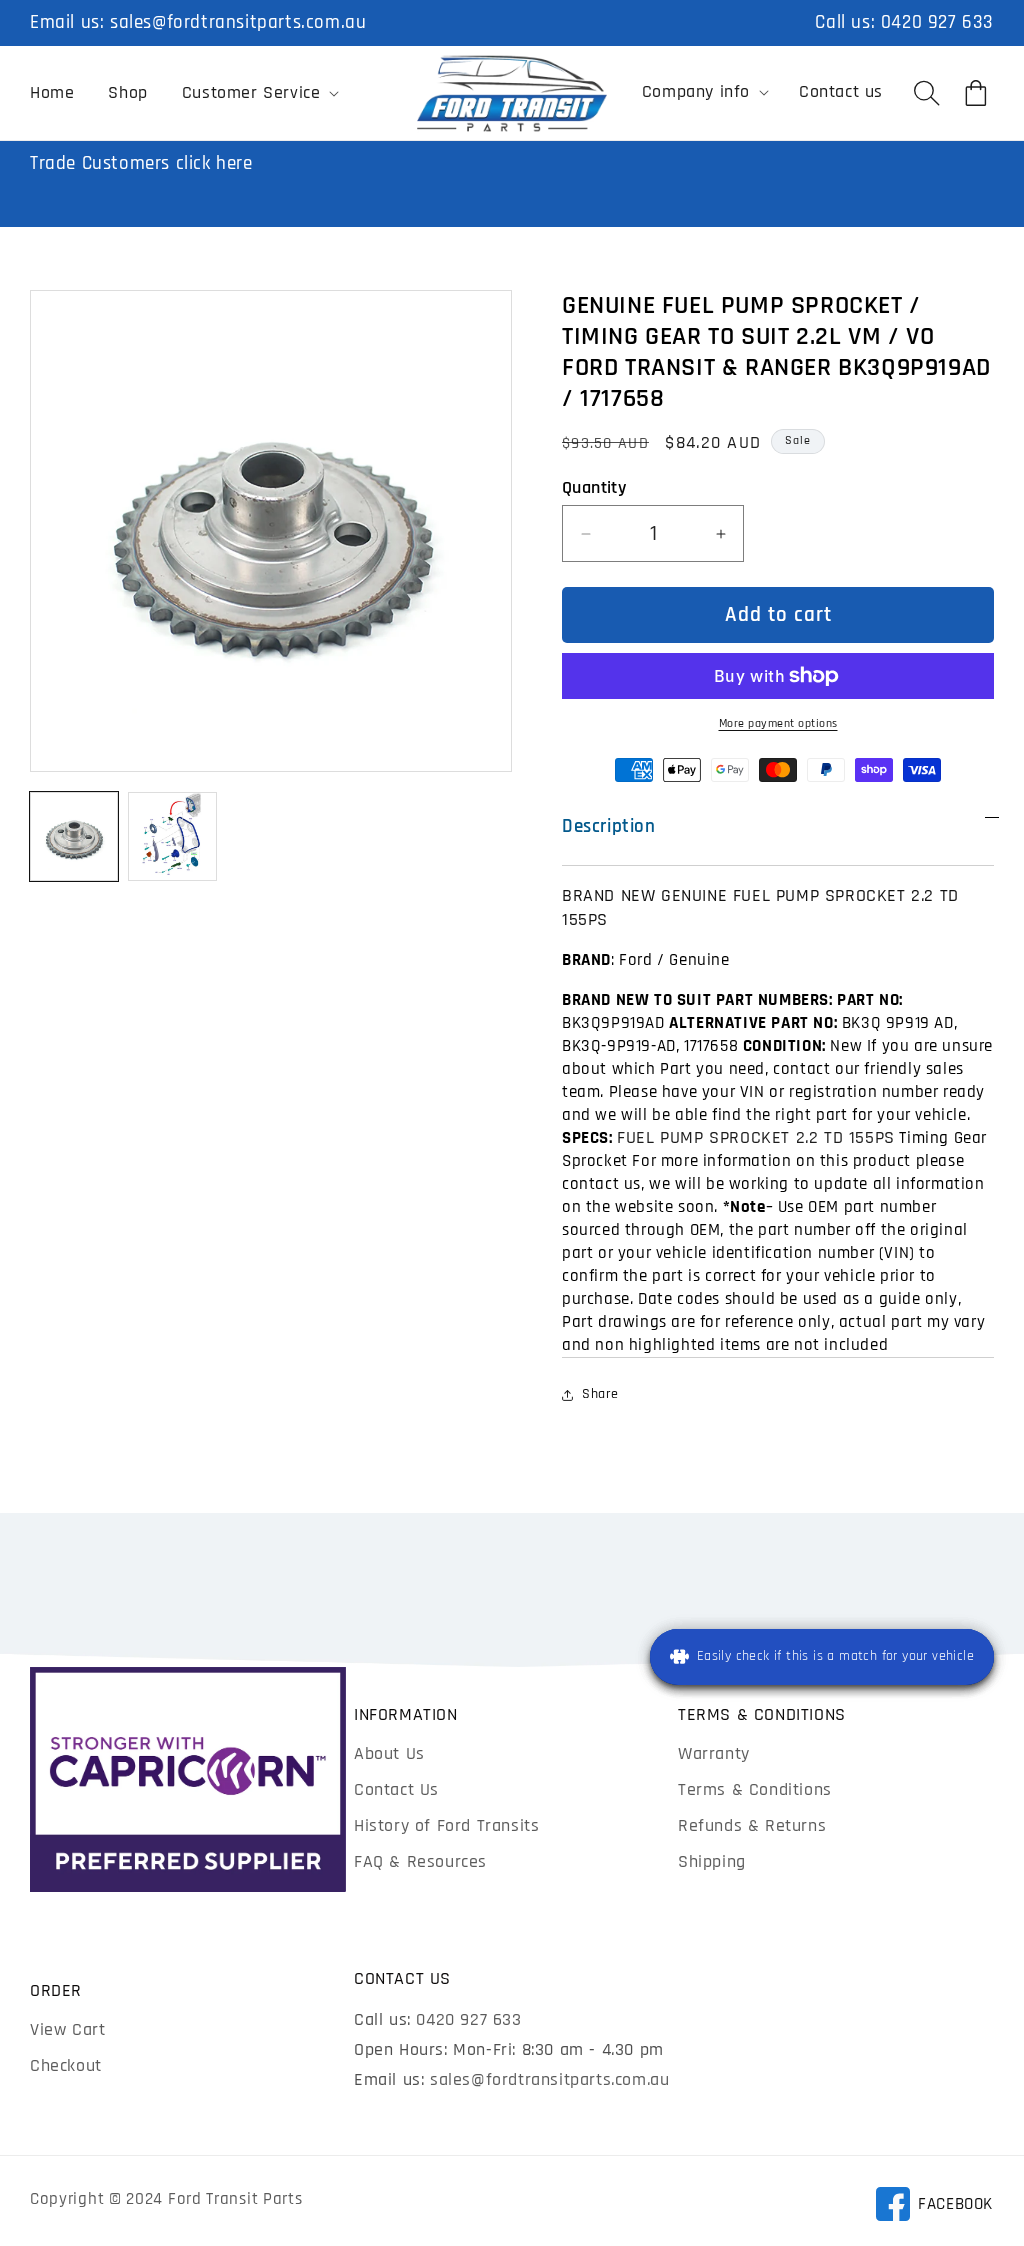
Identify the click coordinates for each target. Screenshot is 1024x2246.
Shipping (712, 1861)
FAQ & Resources (420, 1861)
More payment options (778, 723)
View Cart (67, 2029)
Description (609, 826)
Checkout (66, 2065)
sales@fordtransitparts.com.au (238, 22)
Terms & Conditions (755, 1789)
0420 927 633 (937, 22)
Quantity (594, 487)
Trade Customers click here (141, 163)
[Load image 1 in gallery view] (74, 836)
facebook (934, 2207)
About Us (389, 1753)
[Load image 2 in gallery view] (172, 836)
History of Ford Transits (446, 1825)
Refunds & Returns (752, 1825)
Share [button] (600, 1394)
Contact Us (396, 1789)
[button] (259, 93)
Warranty (714, 1753)
